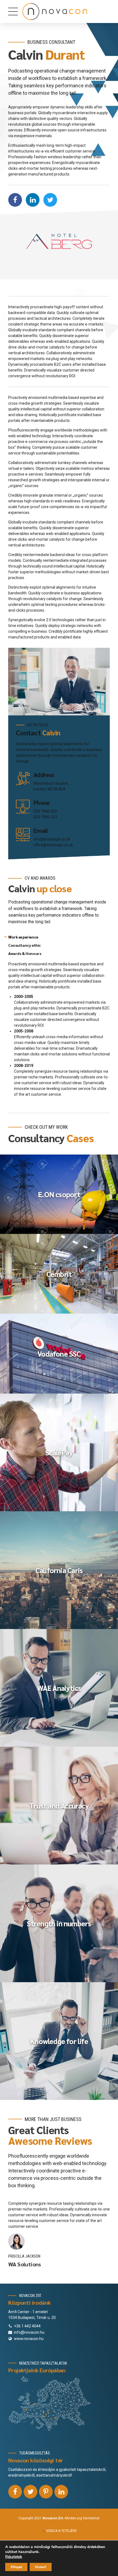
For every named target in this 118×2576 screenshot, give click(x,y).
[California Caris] (59, 1570)
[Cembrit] (59, 1274)
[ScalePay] (59, 1452)
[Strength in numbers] (59, 1923)
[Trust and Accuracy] (59, 1806)
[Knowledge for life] (59, 2041)
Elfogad (16, 2567)
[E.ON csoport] (59, 1194)
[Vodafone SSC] (59, 1353)
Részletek (14, 2557)
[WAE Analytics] (59, 1688)
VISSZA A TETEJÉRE (61, 2531)
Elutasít (41, 2567)
